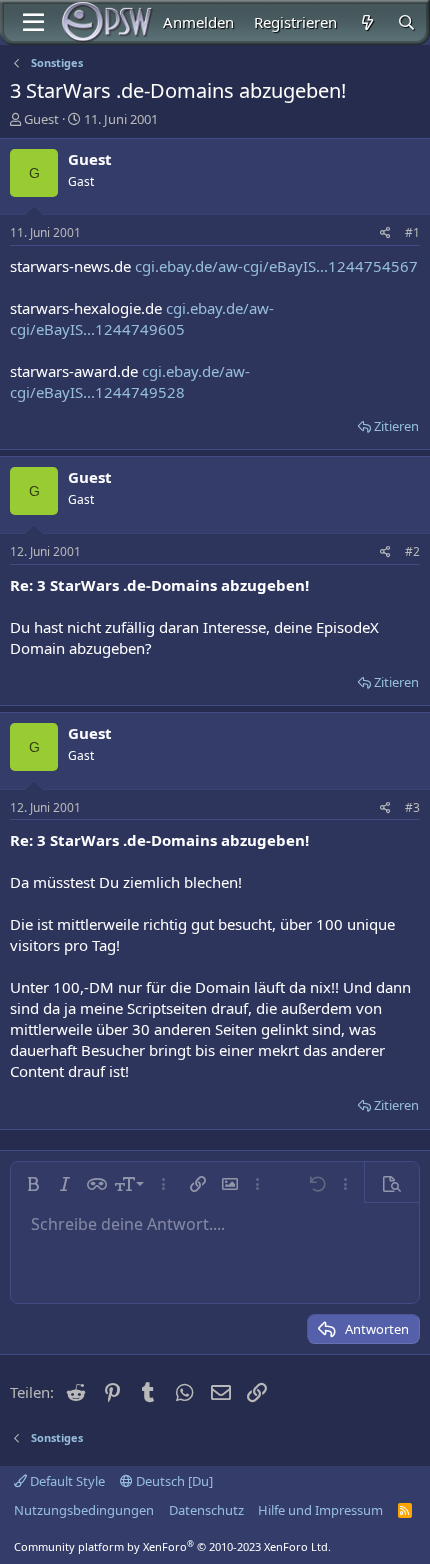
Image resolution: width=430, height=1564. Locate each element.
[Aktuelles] (366, 22)
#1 (412, 232)
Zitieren (396, 426)
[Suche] (406, 22)
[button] (33, 1184)
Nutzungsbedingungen (84, 1510)
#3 (412, 807)
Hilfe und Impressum (320, 1510)
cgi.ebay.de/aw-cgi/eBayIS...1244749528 (130, 381)
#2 (412, 551)
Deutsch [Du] (173, 1481)
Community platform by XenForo (172, 1546)
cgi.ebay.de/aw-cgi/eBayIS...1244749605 (142, 318)
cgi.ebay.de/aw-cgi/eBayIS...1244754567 (276, 266)
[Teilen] (385, 233)
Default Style (66, 1481)
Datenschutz (206, 1510)
